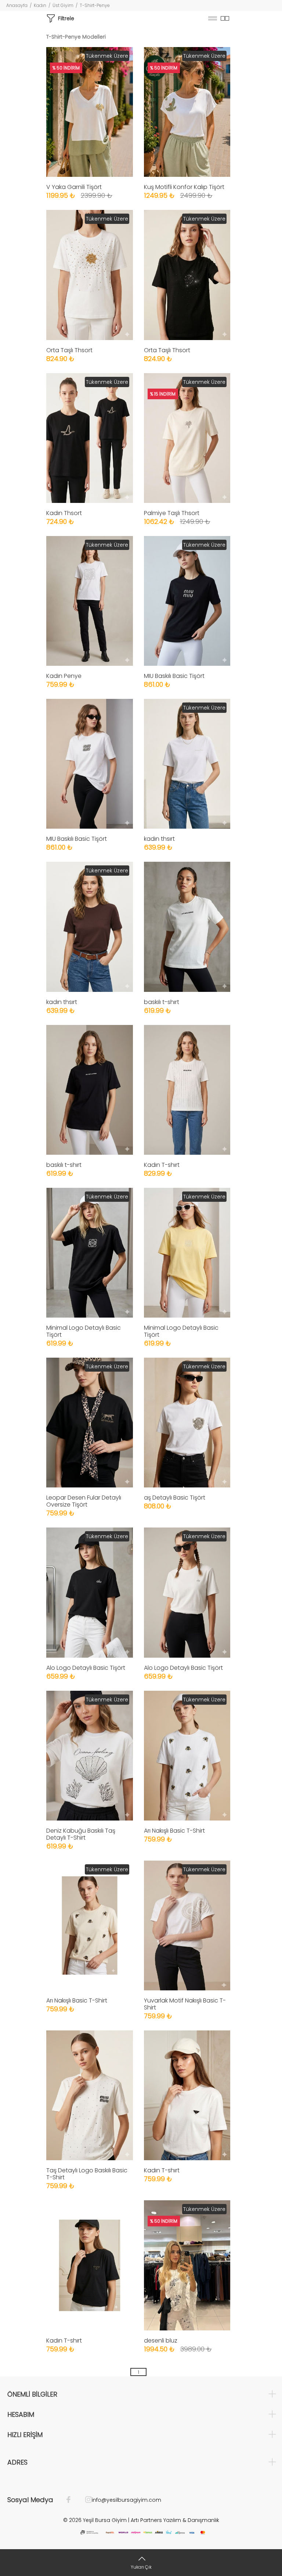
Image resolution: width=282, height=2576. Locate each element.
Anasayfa (17, 5)
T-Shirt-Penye (95, 5)
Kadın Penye (64, 676)
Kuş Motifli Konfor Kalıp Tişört (184, 187)
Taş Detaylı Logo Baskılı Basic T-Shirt (87, 2174)
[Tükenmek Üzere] (90, 274)
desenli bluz (161, 2341)
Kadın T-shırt (162, 1165)
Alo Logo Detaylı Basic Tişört (86, 1668)
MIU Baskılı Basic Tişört (174, 676)
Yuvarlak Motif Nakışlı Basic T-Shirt (185, 2004)
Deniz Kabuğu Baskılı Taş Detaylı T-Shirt (81, 1834)
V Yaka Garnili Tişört (74, 187)
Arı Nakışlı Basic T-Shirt (174, 1831)
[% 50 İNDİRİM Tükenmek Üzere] (90, 112)
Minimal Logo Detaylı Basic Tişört (84, 1331)
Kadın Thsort (64, 513)
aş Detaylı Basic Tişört (175, 1498)
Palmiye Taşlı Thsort (172, 513)
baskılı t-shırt (162, 1002)
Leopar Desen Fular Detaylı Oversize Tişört (84, 1501)
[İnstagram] (85, 2500)
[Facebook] (72, 2500)
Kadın (40, 5)
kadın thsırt (159, 839)
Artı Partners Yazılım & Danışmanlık (175, 2520)
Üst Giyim (63, 5)
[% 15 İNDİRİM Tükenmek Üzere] (187, 437)
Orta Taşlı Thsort (69, 350)
